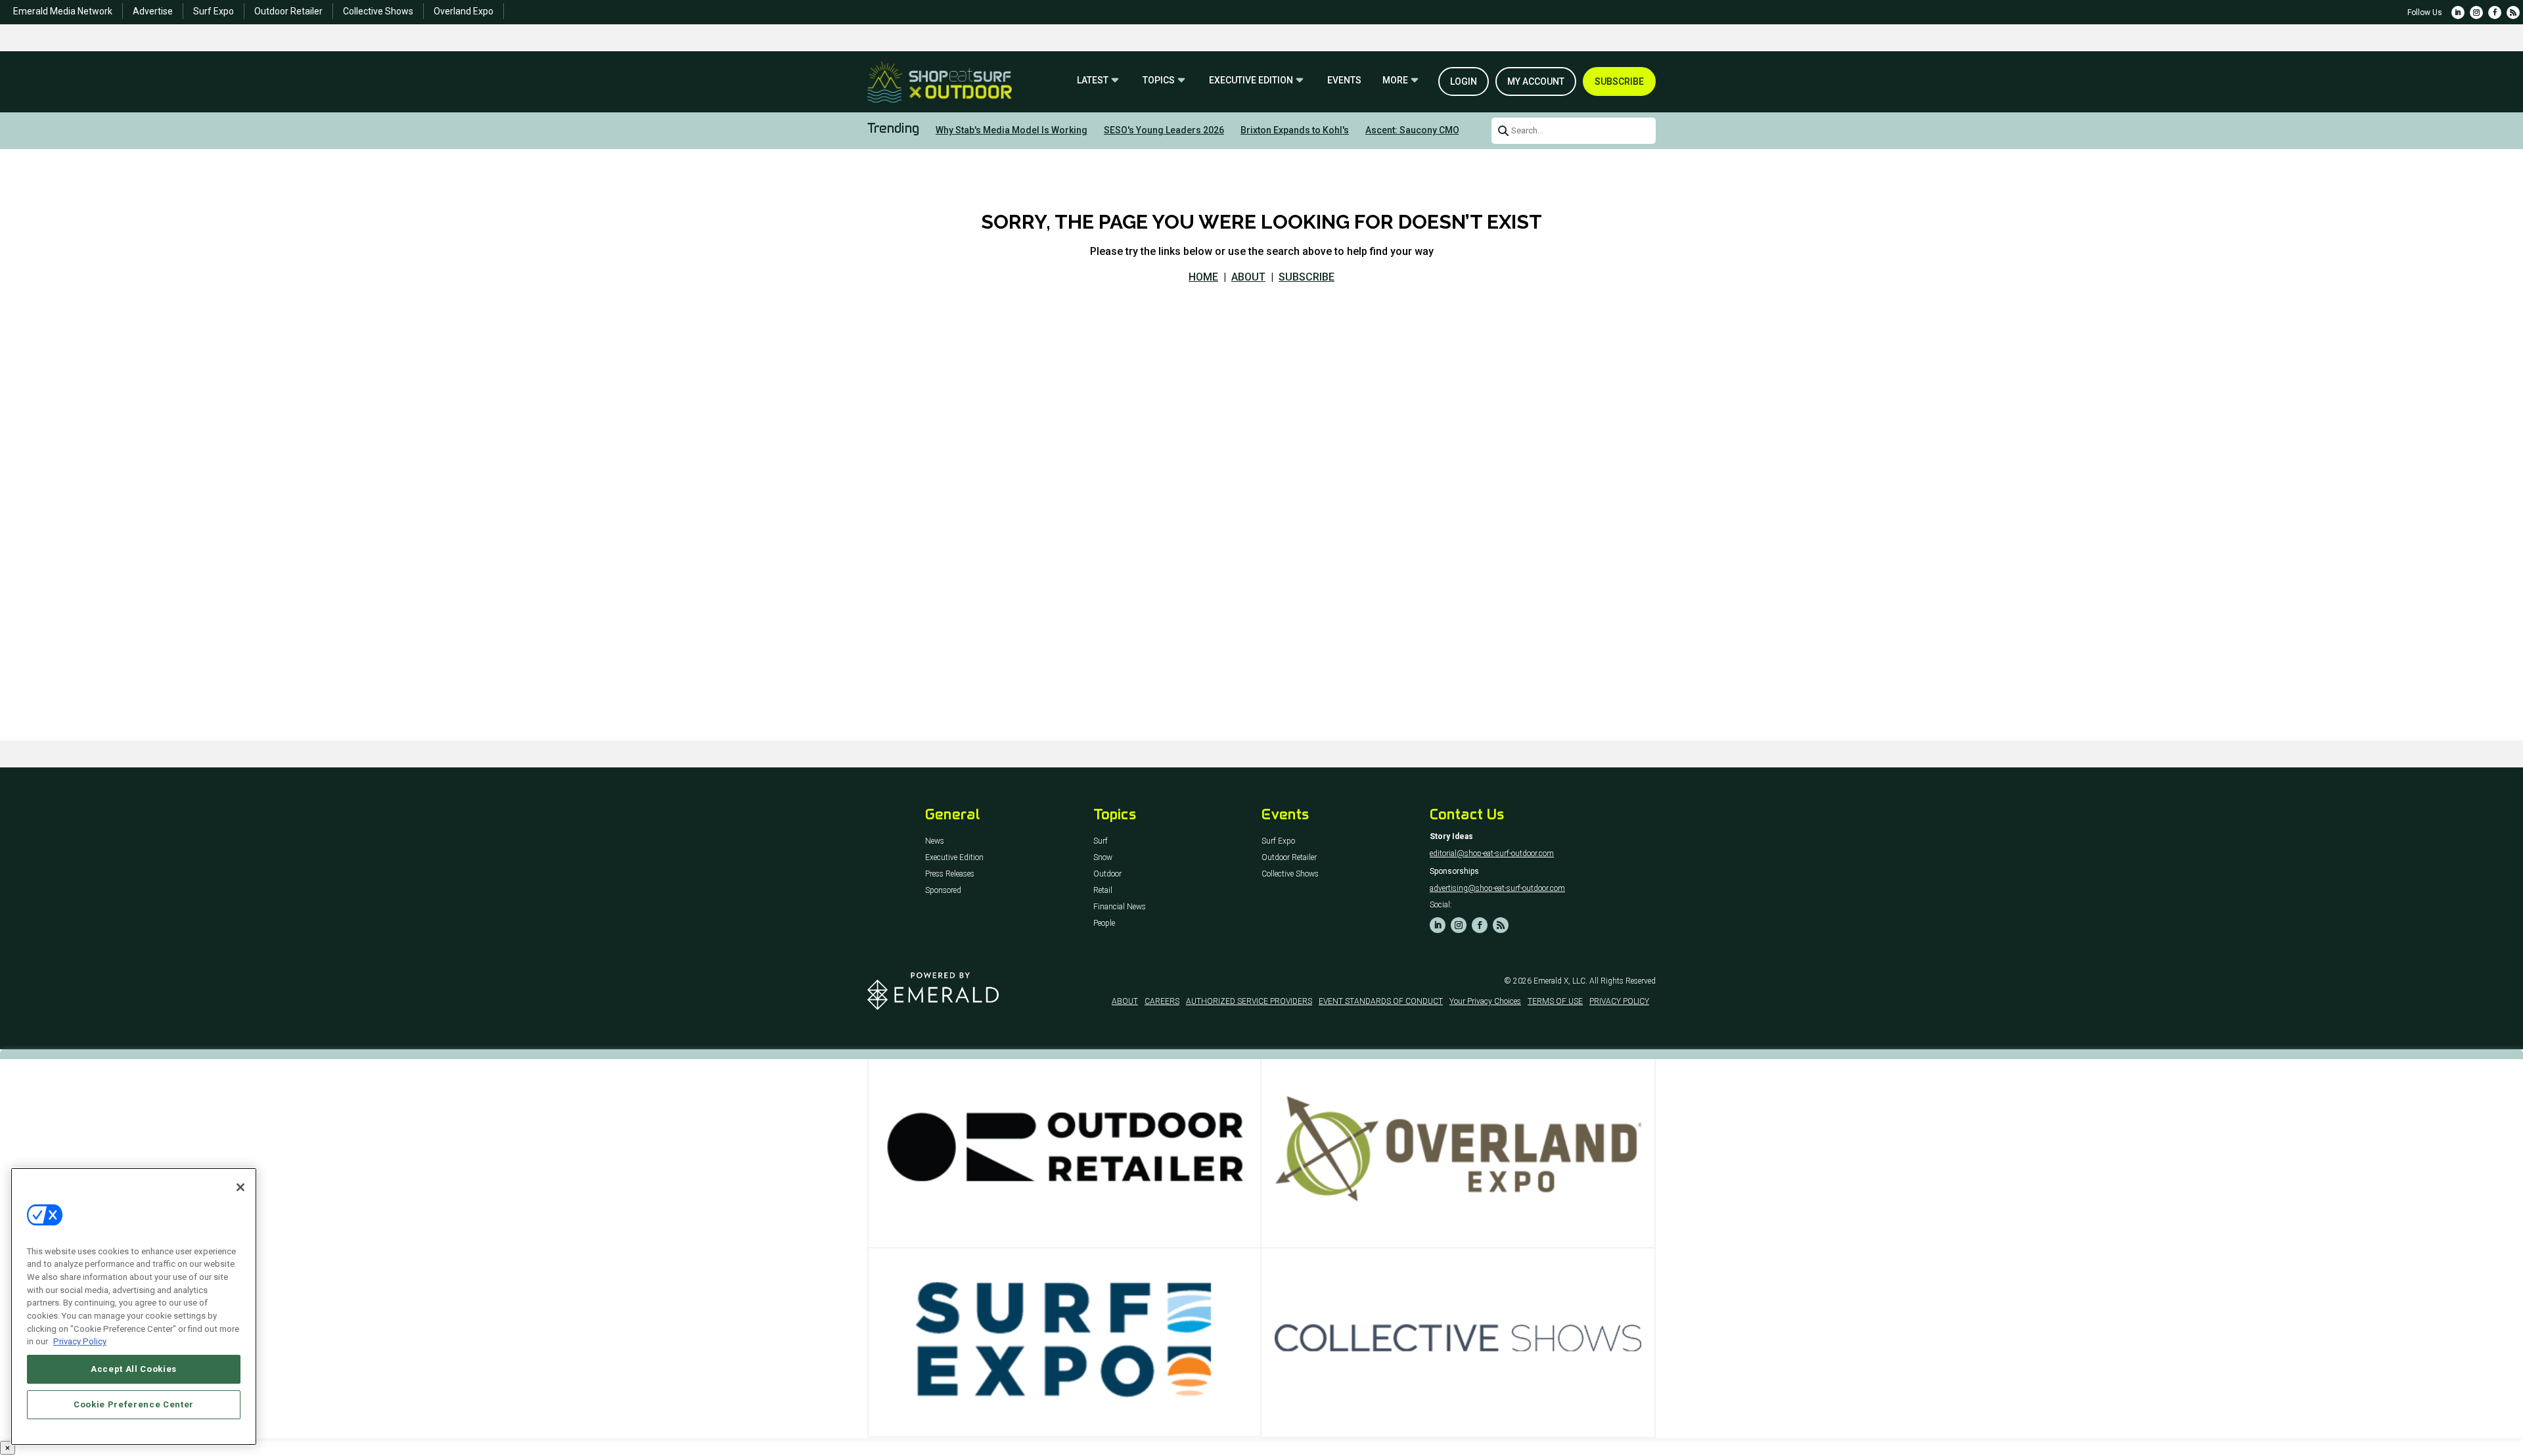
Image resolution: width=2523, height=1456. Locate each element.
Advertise (153, 11)
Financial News (1120, 907)
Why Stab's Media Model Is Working (1011, 130)
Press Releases (950, 874)
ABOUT (1248, 277)
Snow (1103, 858)
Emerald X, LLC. (1560, 981)
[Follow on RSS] (2513, 12)
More (1395, 80)
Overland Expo (464, 11)
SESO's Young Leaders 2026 (1164, 130)
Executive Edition (1251, 80)
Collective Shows (378, 11)
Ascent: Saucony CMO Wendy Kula (1438, 130)
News (935, 841)
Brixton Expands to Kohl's (1295, 130)
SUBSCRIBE (1307, 277)
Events (1344, 80)
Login (1464, 81)
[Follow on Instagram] (2476, 12)
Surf (1101, 841)
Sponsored (943, 891)
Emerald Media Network (63, 11)
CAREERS (1162, 1001)
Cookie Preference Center (134, 1404)
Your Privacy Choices (1485, 1001)
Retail (1103, 891)
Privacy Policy (80, 1341)
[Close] (240, 1187)
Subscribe (1619, 81)
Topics (1159, 80)
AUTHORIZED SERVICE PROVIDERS (1249, 1001)
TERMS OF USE (1555, 1001)
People (1104, 923)
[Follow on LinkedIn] (2458, 12)
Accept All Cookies (134, 1369)
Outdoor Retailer (288, 11)
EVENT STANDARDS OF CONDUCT (1381, 1001)
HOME (1203, 277)
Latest (1093, 80)
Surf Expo (214, 11)
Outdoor (1107, 874)
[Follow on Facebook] (2495, 12)
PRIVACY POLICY (1619, 1001)
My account (1536, 81)
